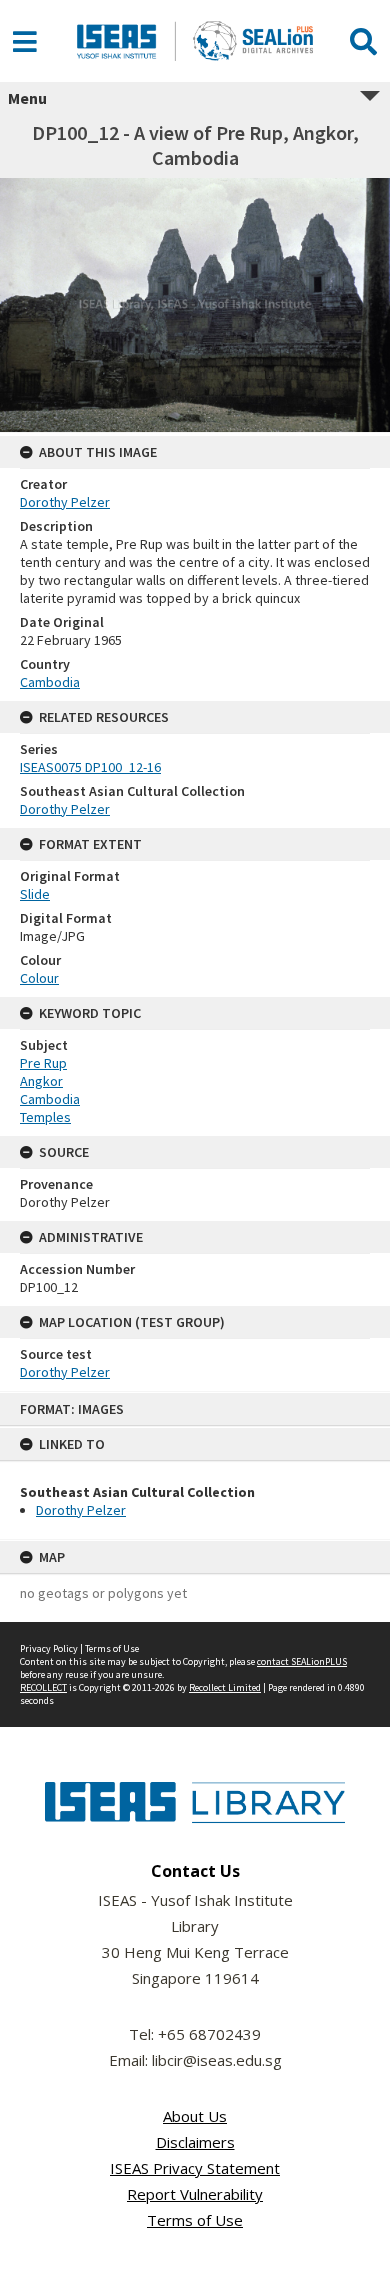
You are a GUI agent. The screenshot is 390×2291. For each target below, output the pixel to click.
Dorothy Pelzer (81, 1510)
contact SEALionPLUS (302, 1661)
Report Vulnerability (195, 2194)
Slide (35, 894)
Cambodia (50, 682)
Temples (45, 1117)
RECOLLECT (43, 1687)
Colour (39, 978)
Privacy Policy (49, 1648)
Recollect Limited (225, 1687)
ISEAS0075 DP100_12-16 (90, 767)
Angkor (41, 1081)
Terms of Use (112, 1648)
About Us (195, 2116)
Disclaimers (195, 2142)
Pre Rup (43, 1063)
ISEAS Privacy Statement (195, 2168)
